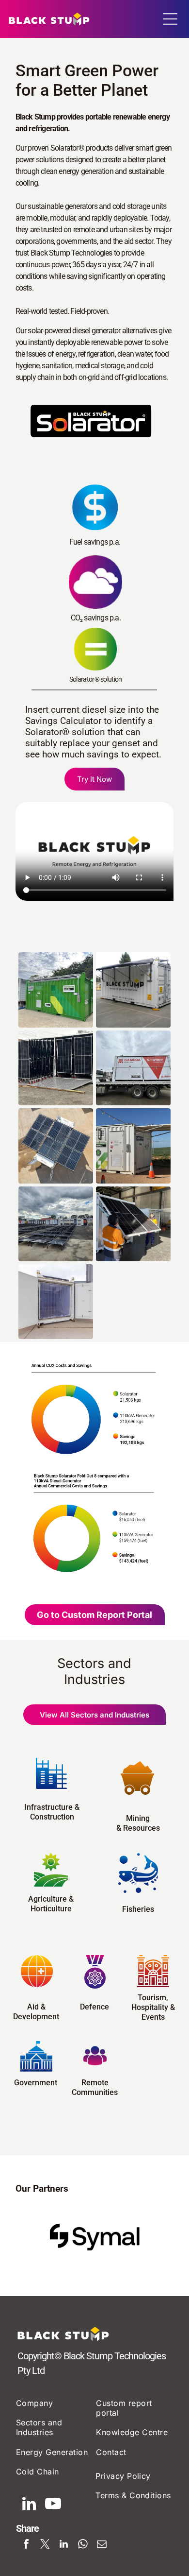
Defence (94, 2007)
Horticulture (51, 1909)
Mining (138, 1818)
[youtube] (53, 2505)
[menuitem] (55, 2403)
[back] (29, 2237)
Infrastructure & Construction (52, 1812)
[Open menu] (170, 19)
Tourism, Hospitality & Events (153, 2007)
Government (36, 2083)
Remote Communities (95, 2087)
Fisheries (138, 1909)
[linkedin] (29, 2505)
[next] (160, 2237)
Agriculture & (51, 1899)
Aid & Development (36, 2012)
